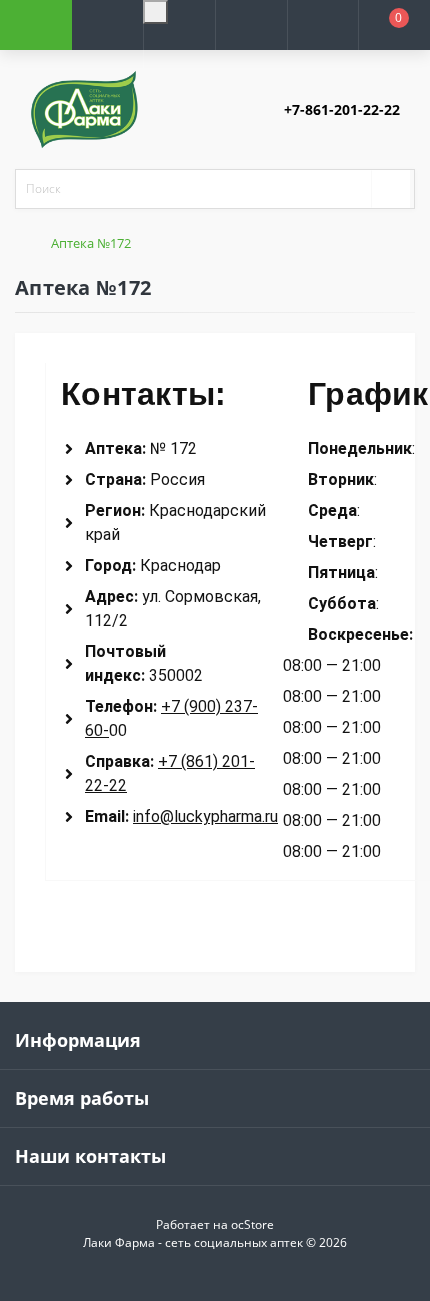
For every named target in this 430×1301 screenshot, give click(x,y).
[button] (179, 49)
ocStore (252, 1224)
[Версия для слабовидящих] (155, 12)
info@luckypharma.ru (205, 816)
